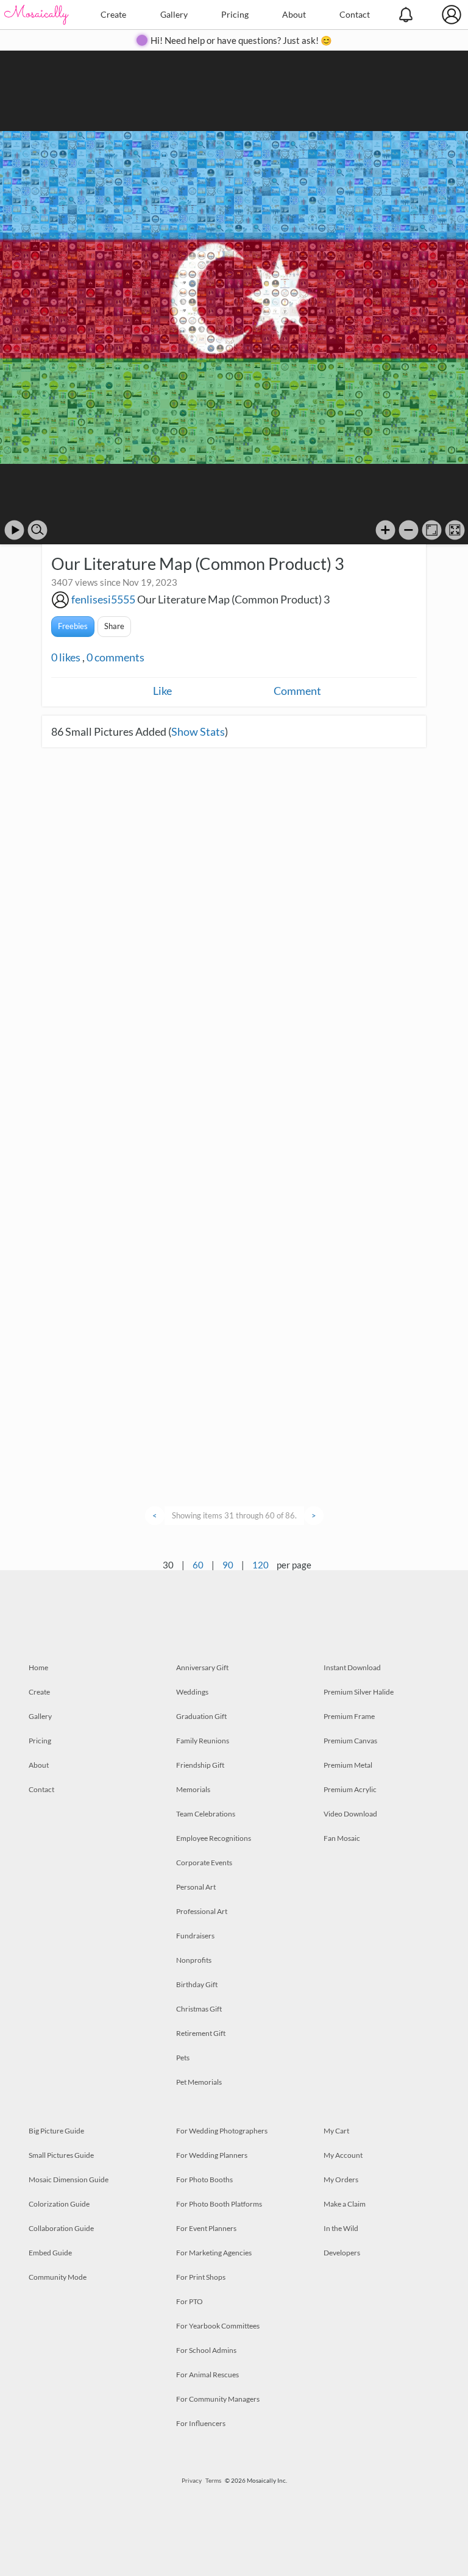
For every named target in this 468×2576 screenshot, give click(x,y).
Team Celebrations (206, 1814)
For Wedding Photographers (222, 2131)
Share (114, 626)
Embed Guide (50, 2253)
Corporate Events (204, 1863)
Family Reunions (203, 1741)
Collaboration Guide (61, 2228)
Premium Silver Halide (359, 1692)
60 (198, 1565)
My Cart (336, 2131)
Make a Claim (345, 2204)
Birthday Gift (197, 1984)
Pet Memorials (199, 2082)
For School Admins (206, 2350)
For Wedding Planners (212, 2155)
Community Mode (58, 2277)
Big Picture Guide (56, 2131)
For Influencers (201, 2423)
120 (261, 1565)
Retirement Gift (201, 2033)
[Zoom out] (409, 530)
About (294, 14)
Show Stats (198, 731)
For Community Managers (218, 2399)
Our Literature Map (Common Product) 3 (233, 599)
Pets (183, 2058)
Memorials (193, 1789)
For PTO (190, 2301)
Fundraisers (195, 1936)
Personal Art (196, 1887)
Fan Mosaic (342, 1838)
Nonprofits (194, 1960)
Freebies (73, 626)
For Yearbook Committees (218, 2326)
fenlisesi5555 (103, 599)
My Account (343, 2155)
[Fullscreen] (455, 530)
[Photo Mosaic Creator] (37, 15)
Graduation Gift (201, 1716)
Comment (297, 691)
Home (38, 1667)
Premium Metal (348, 1765)
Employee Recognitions (214, 1838)
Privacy (192, 2480)
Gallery (174, 14)
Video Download (350, 1814)
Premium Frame (349, 1716)
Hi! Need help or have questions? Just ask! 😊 (241, 40)
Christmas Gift (199, 2009)
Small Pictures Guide (61, 2155)
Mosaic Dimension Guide (69, 2179)
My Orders (341, 2179)
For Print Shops (201, 2277)
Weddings (192, 1692)
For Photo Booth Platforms (219, 2204)
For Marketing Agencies (214, 2253)
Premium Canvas (350, 1741)
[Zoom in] (385, 530)
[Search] (37, 530)
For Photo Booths (204, 2179)
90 (228, 1565)
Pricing (235, 14)
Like (162, 691)
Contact (355, 14)
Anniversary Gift (202, 1667)
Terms (213, 2480)
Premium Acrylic (350, 1789)
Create (113, 14)
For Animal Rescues (207, 2375)
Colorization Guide (59, 2204)
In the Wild (341, 2228)
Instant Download (352, 1667)
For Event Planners (206, 2228)
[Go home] (432, 530)
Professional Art (202, 1911)
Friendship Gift (200, 1765)
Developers (342, 2253)
